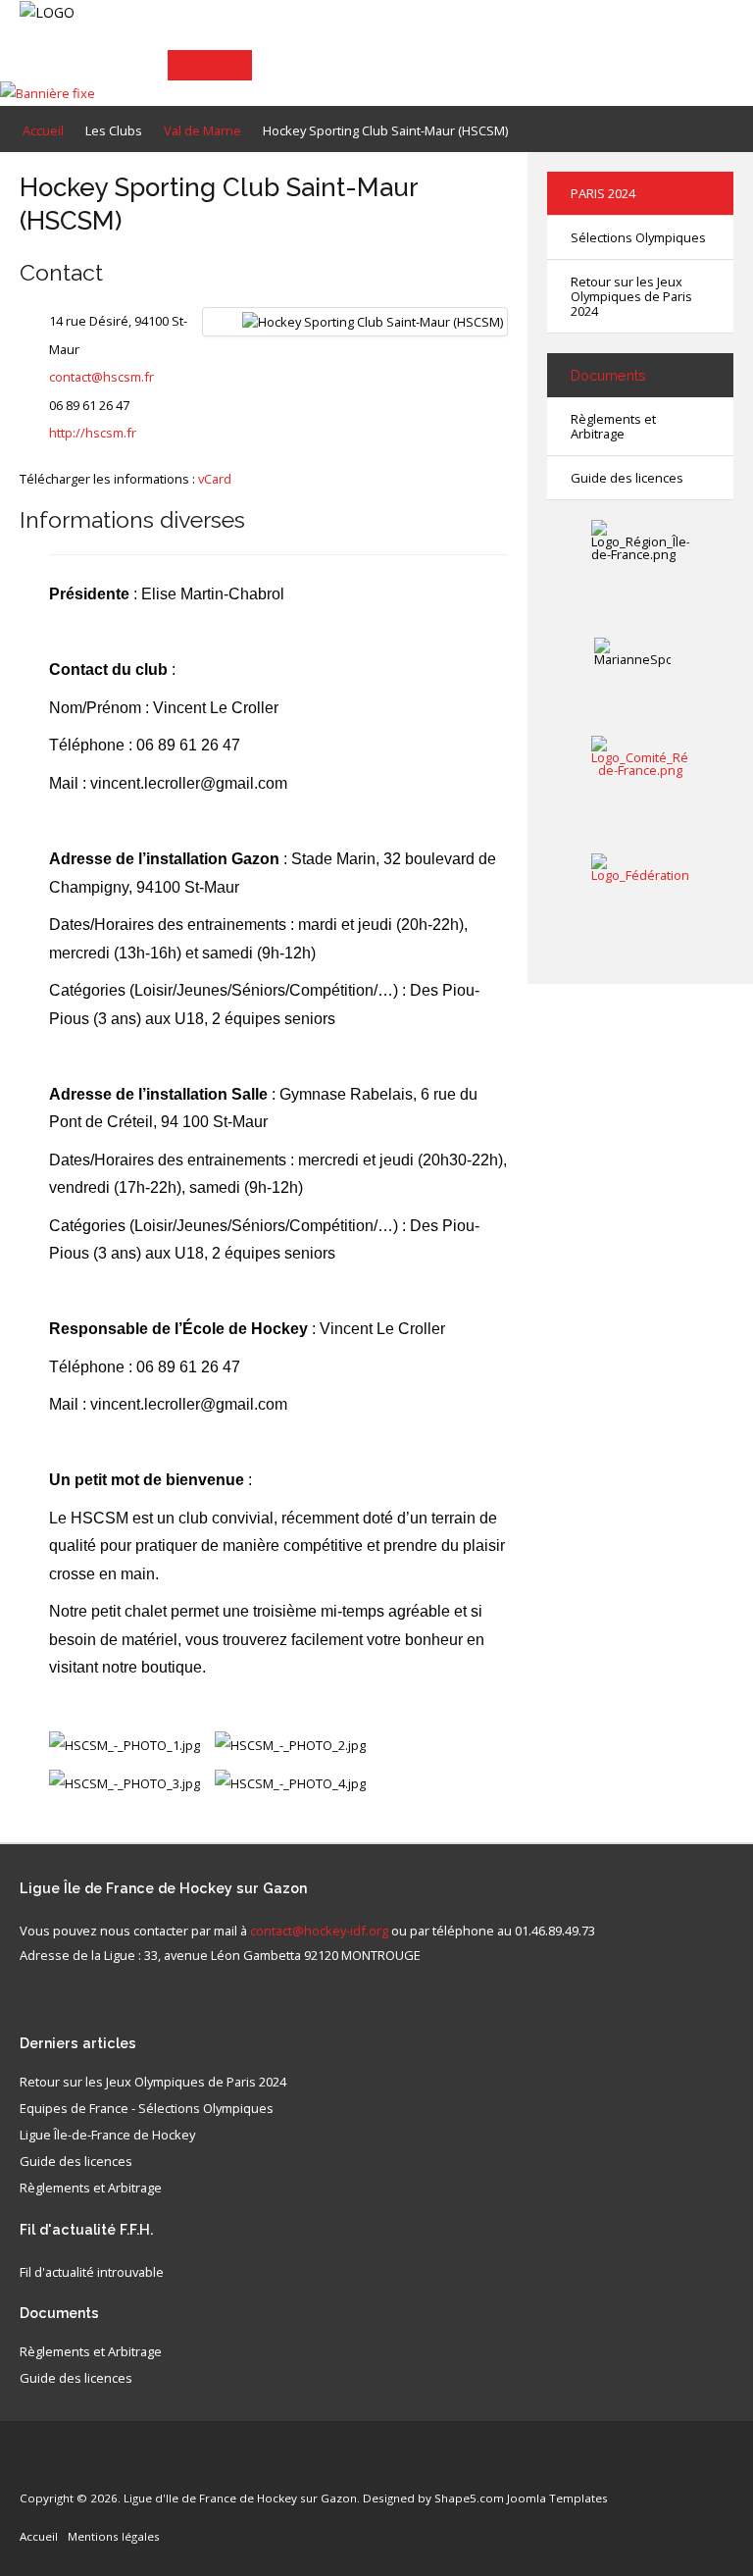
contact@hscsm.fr (101, 377)
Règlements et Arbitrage (613, 426)
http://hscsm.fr (93, 433)
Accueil (39, 2536)
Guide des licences (627, 478)
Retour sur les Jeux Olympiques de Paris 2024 (631, 296)
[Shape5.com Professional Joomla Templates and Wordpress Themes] (61, 2469)
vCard (215, 479)
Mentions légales (114, 2536)
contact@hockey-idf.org (319, 1931)
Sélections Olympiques (638, 237)
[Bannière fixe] (48, 92)
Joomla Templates (557, 2498)
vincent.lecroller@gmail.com (189, 783)
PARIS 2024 (603, 193)
